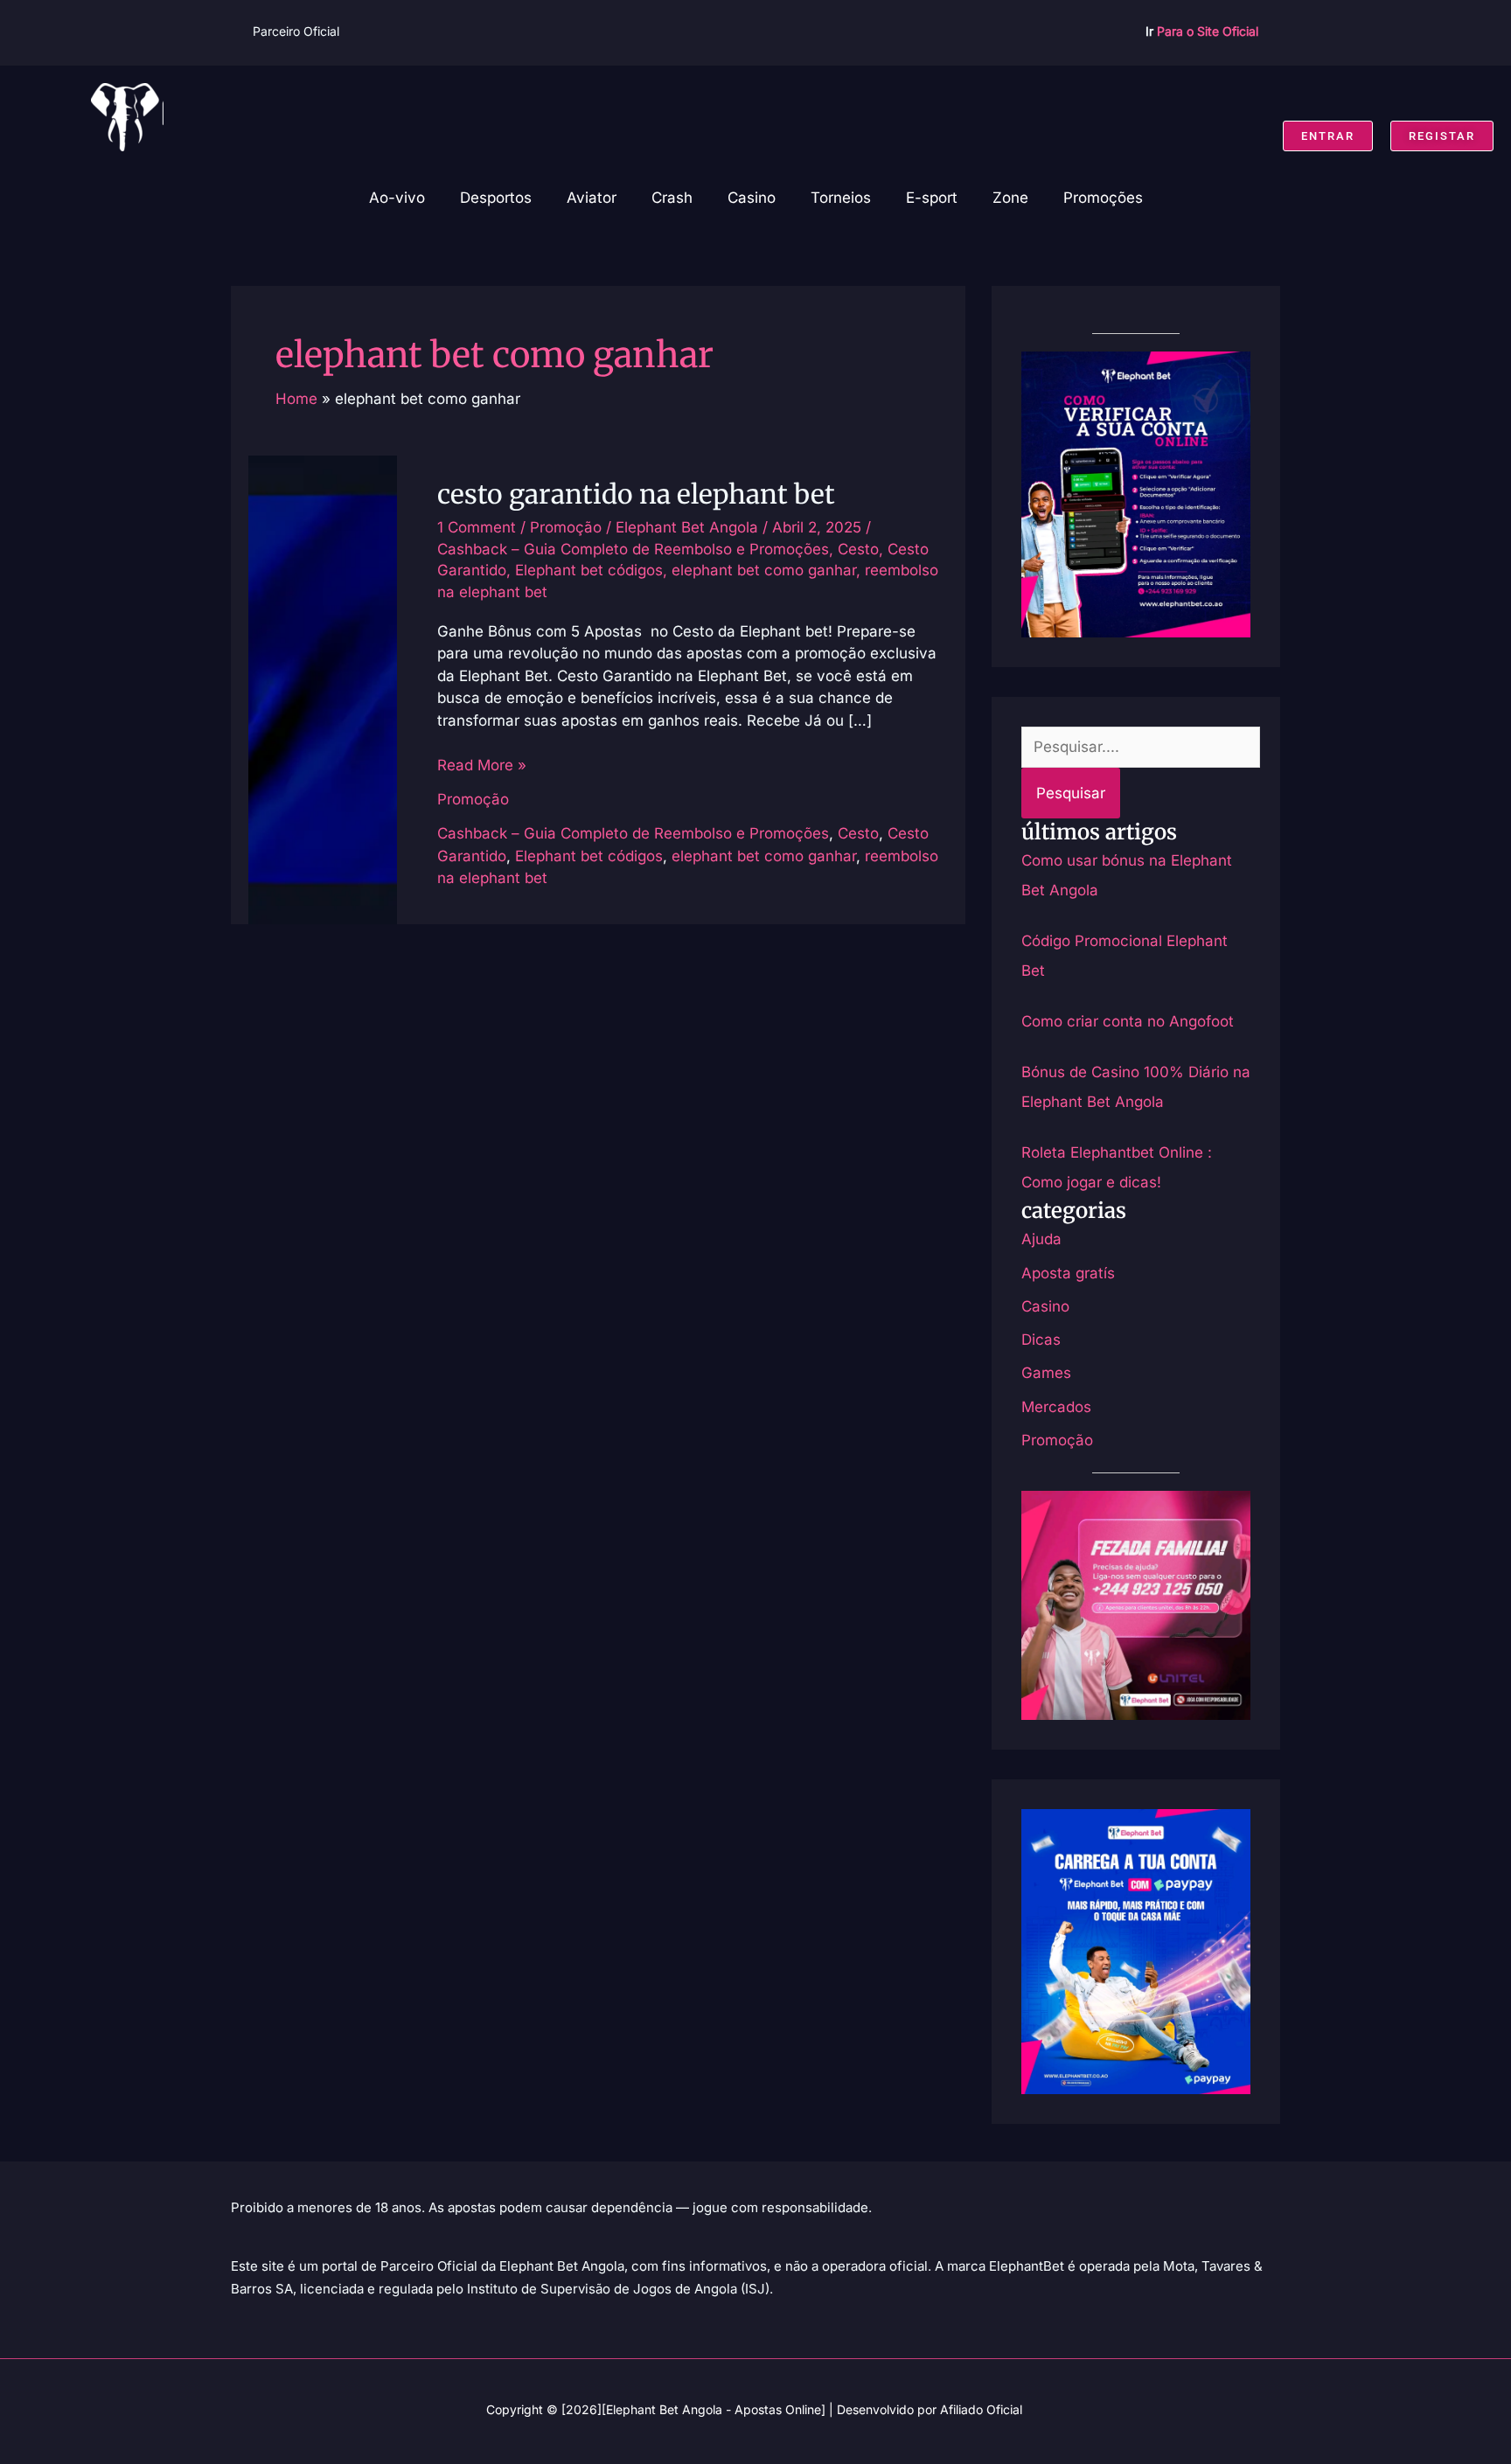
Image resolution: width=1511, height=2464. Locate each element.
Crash (672, 198)
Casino (752, 198)
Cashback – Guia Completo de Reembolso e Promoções (633, 549)
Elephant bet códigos (589, 570)
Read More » (482, 764)
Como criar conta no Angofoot (1128, 1021)
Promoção (566, 527)
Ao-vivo (397, 198)
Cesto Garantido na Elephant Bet (636, 494)
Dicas (1041, 1340)
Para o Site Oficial (1208, 31)
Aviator (592, 198)
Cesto (858, 549)
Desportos (496, 198)
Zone (1010, 198)
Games (1046, 1373)
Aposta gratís (1068, 1273)
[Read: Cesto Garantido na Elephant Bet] (323, 688)
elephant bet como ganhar (764, 570)
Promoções (1103, 198)
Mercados (1056, 1407)
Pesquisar (1071, 793)
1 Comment (477, 527)
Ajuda (1041, 1239)
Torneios (841, 198)
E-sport (932, 198)
